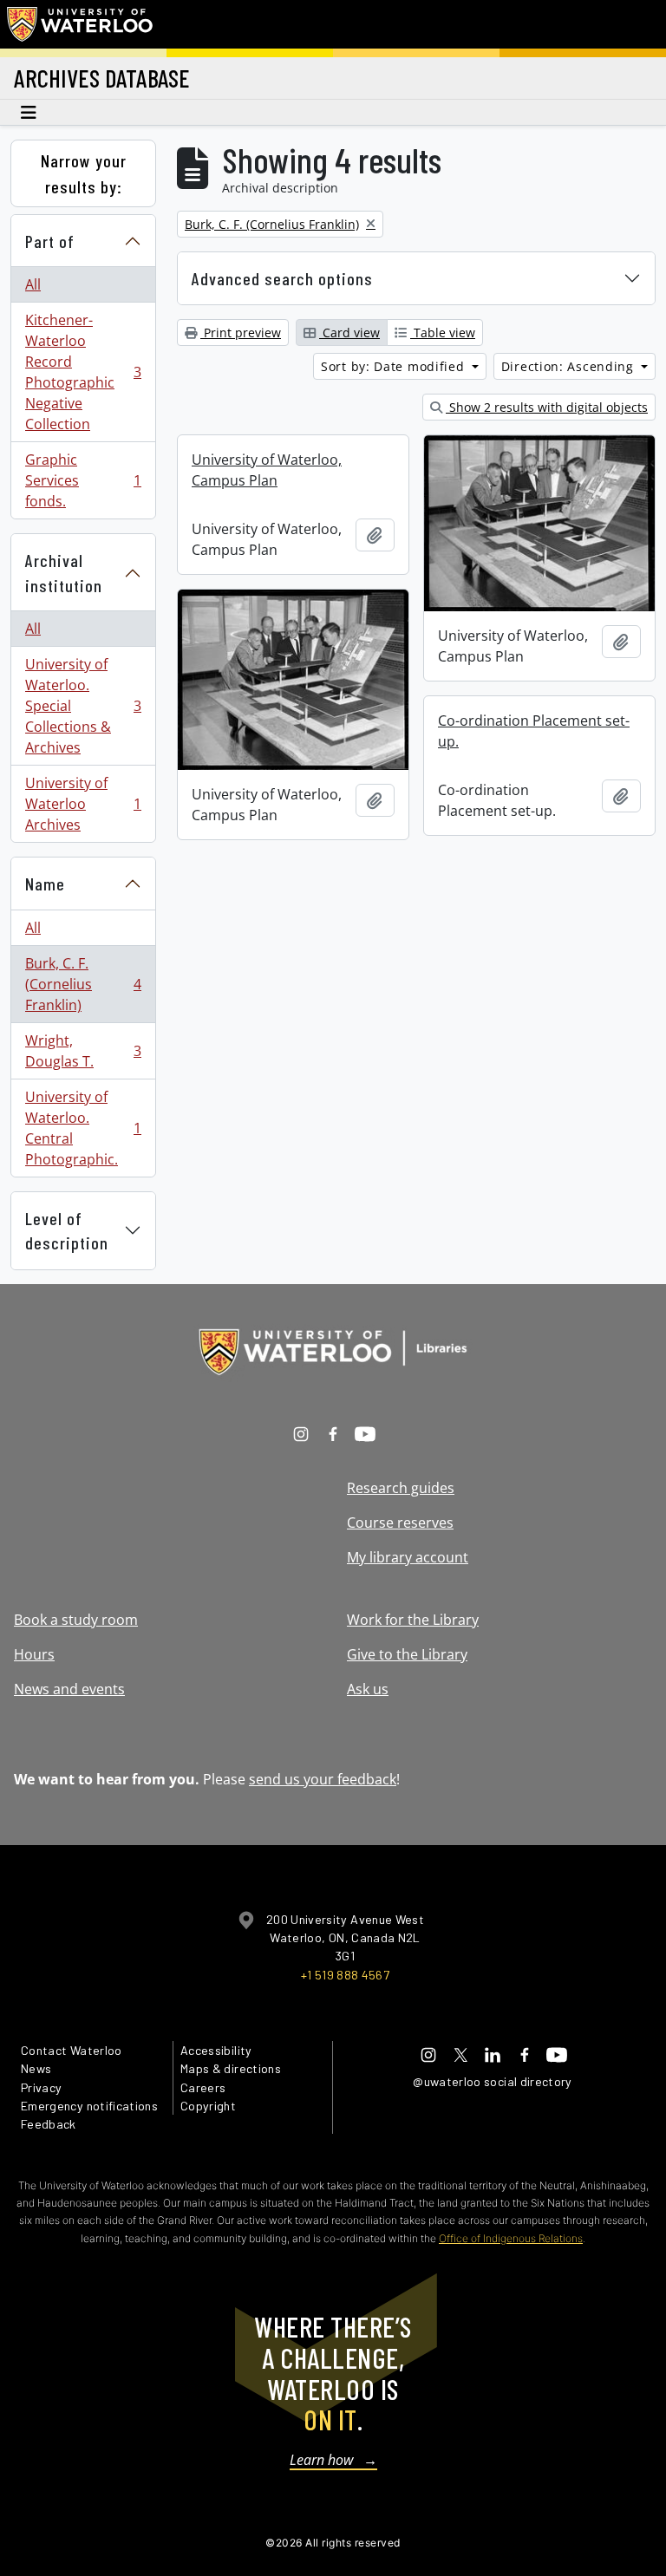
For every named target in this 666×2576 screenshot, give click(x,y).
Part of (50, 241)
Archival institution (64, 573)
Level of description (67, 1231)
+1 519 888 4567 (345, 1975)
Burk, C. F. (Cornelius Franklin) (83, 984)
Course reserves (400, 1523)
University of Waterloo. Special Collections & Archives (83, 706)
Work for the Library (413, 1620)
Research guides (401, 1488)
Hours (34, 1654)
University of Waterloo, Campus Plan (267, 470)
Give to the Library (407, 1654)
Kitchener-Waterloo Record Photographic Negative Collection (83, 372)
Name (45, 884)
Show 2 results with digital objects (547, 407)
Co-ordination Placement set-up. (534, 731)
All (33, 284)
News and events (69, 1689)
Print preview (241, 333)
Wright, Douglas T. (83, 1051)
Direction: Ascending (570, 366)
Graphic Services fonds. (83, 480)
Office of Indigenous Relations (511, 2238)
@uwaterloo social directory (493, 2081)
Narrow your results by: (84, 173)
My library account (408, 1557)
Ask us (368, 1689)
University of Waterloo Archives (83, 804)
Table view (443, 333)
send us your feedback (323, 1779)
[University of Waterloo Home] (81, 24)
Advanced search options (282, 278)
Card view (349, 333)
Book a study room (76, 1620)
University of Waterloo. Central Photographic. (83, 1128)
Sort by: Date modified (395, 366)
